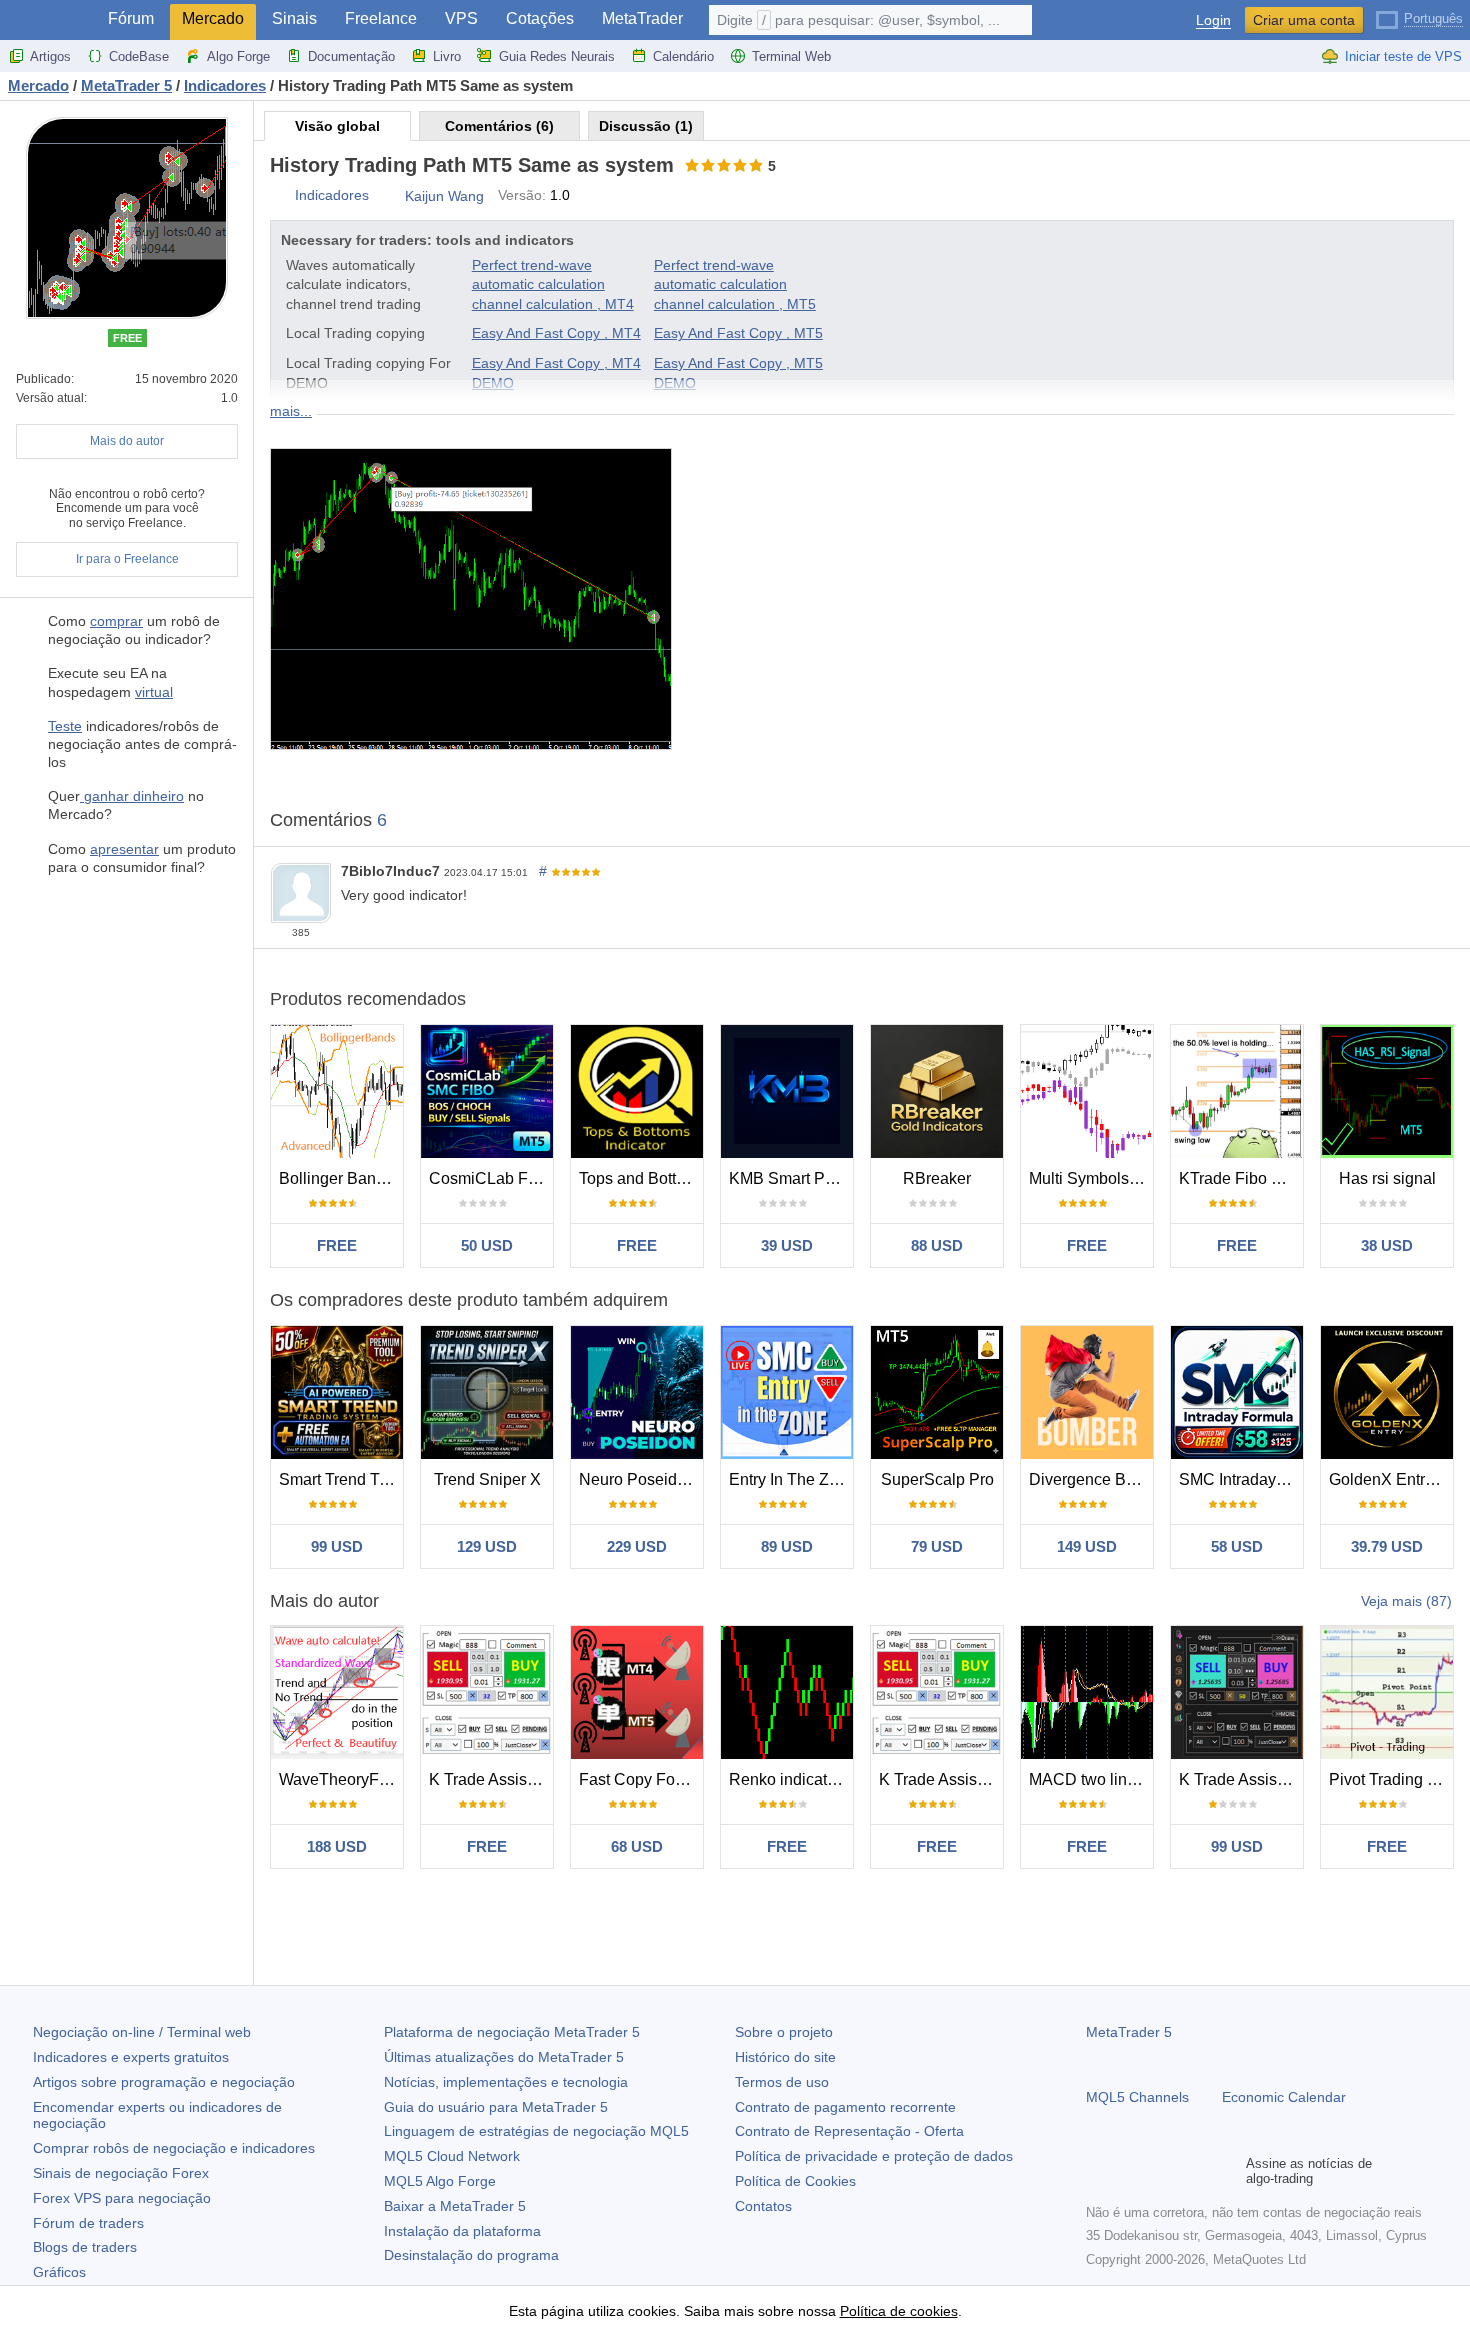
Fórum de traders (88, 2223)
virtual (154, 692)
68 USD (637, 1846)
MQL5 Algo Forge (440, 2181)
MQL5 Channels (1137, 2097)
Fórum (131, 18)
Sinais (294, 18)
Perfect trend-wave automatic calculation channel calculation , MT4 (553, 284)
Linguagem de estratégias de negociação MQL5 (536, 2131)
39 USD (787, 1245)
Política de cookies (899, 2311)
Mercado (213, 18)
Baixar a (455, 2206)
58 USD (1237, 1546)
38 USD (1387, 1245)
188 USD (337, 1846)
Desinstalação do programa (471, 2255)
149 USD (1087, 1546)
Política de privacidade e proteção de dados (874, 2156)
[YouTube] (1194, 2171)
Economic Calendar (1284, 2097)
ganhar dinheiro (132, 796)
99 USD (337, 1546)
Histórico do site (785, 2057)
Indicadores (332, 195)
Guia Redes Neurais (557, 56)
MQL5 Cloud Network (452, 2156)
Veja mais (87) (1406, 1601)
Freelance (381, 18)
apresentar (124, 849)
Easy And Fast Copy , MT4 (556, 333)
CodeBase (139, 56)
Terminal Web (791, 56)
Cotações (540, 18)
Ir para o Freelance (127, 559)
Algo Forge (238, 56)
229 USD (637, 1546)
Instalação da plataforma (462, 2231)
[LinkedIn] (1226, 2171)
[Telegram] (1130, 2171)
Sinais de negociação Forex (121, 2173)
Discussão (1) (646, 126)
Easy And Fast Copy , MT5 (738, 333)
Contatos (763, 2206)
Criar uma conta (1304, 20)
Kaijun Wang (444, 196)
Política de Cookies (795, 2181)
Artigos (50, 56)
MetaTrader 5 (1129, 2032)
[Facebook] (1098, 2171)
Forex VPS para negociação (122, 2198)
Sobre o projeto (784, 2032)
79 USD (937, 1546)
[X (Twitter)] (1162, 2171)
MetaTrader (642, 18)
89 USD (787, 1546)
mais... (291, 411)
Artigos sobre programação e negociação (164, 2082)
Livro (447, 56)
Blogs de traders (85, 2247)
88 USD (937, 1245)
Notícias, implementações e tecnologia (506, 2082)
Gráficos (59, 2272)
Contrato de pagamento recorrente (845, 2107)
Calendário (683, 56)
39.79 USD (1387, 1546)
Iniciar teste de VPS (1403, 56)
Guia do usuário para (496, 2107)
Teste (65, 726)
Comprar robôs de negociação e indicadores (174, 2148)
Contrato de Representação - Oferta (849, 2131)
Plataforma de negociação (512, 2032)
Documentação (351, 56)
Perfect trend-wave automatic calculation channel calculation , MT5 (735, 284)
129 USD (487, 1546)
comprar (116, 621)
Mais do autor (127, 441)
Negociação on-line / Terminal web (142, 2032)
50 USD (487, 1245)
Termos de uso (782, 2082)
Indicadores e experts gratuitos (131, 2057)
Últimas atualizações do (504, 2057)
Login (1213, 20)
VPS (461, 18)
